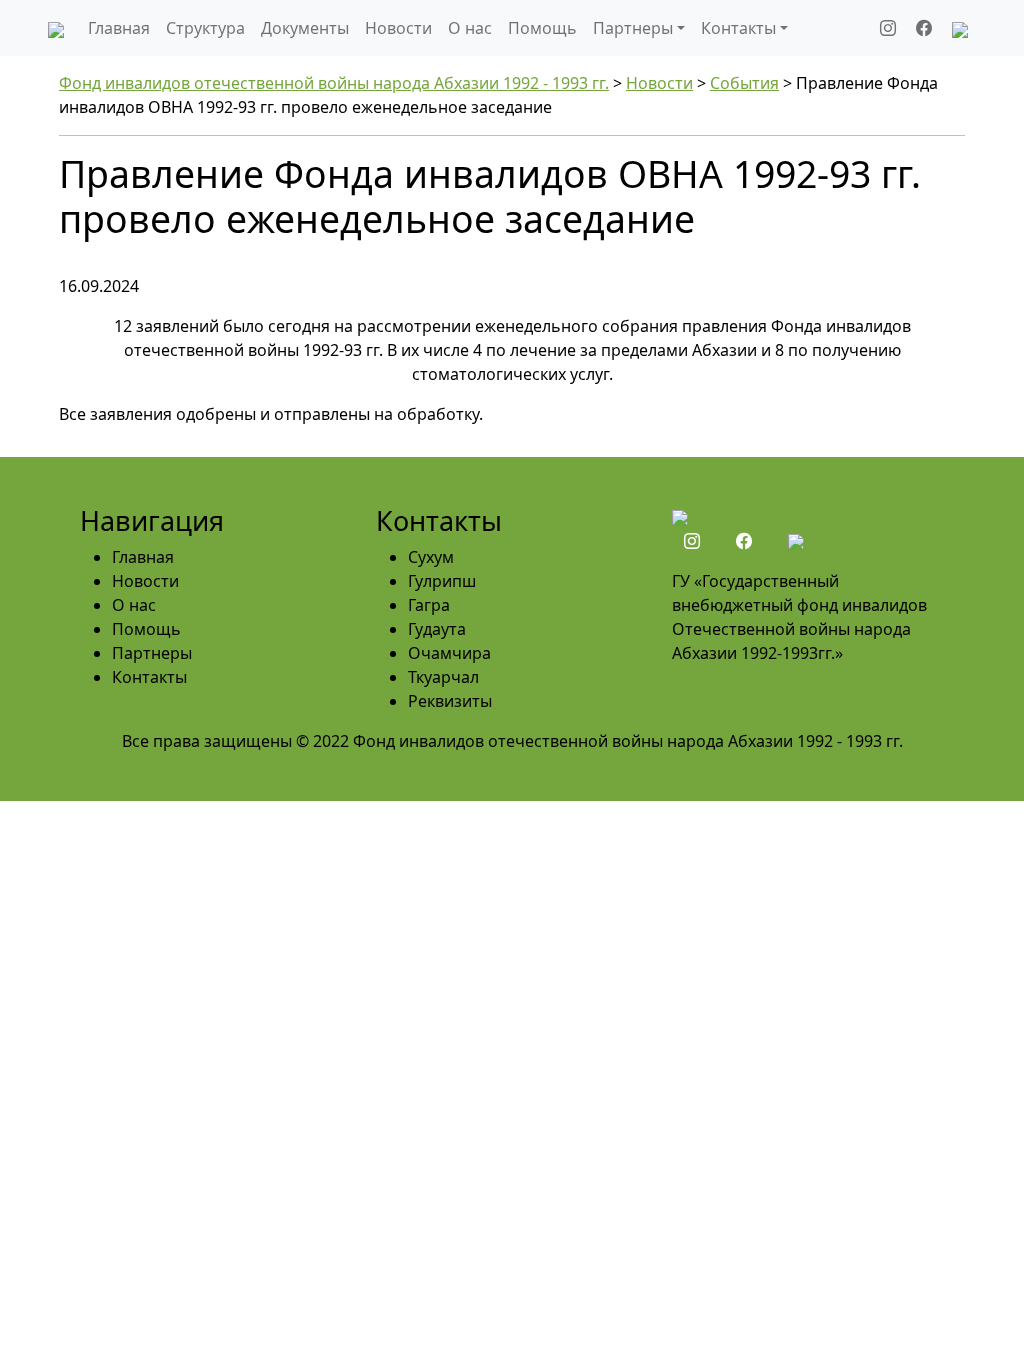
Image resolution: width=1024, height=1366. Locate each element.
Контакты (149, 677)
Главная (119, 28)
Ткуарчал (443, 677)
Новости (398, 28)
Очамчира (449, 653)
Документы (305, 28)
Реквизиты (450, 701)
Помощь (542, 28)
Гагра (429, 605)
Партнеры (152, 653)
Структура (205, 28)
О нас (470, 28)
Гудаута (437, 629)
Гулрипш (442, 581)
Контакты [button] (738, 28)
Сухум (431, 557)
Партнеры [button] (633, 28)
